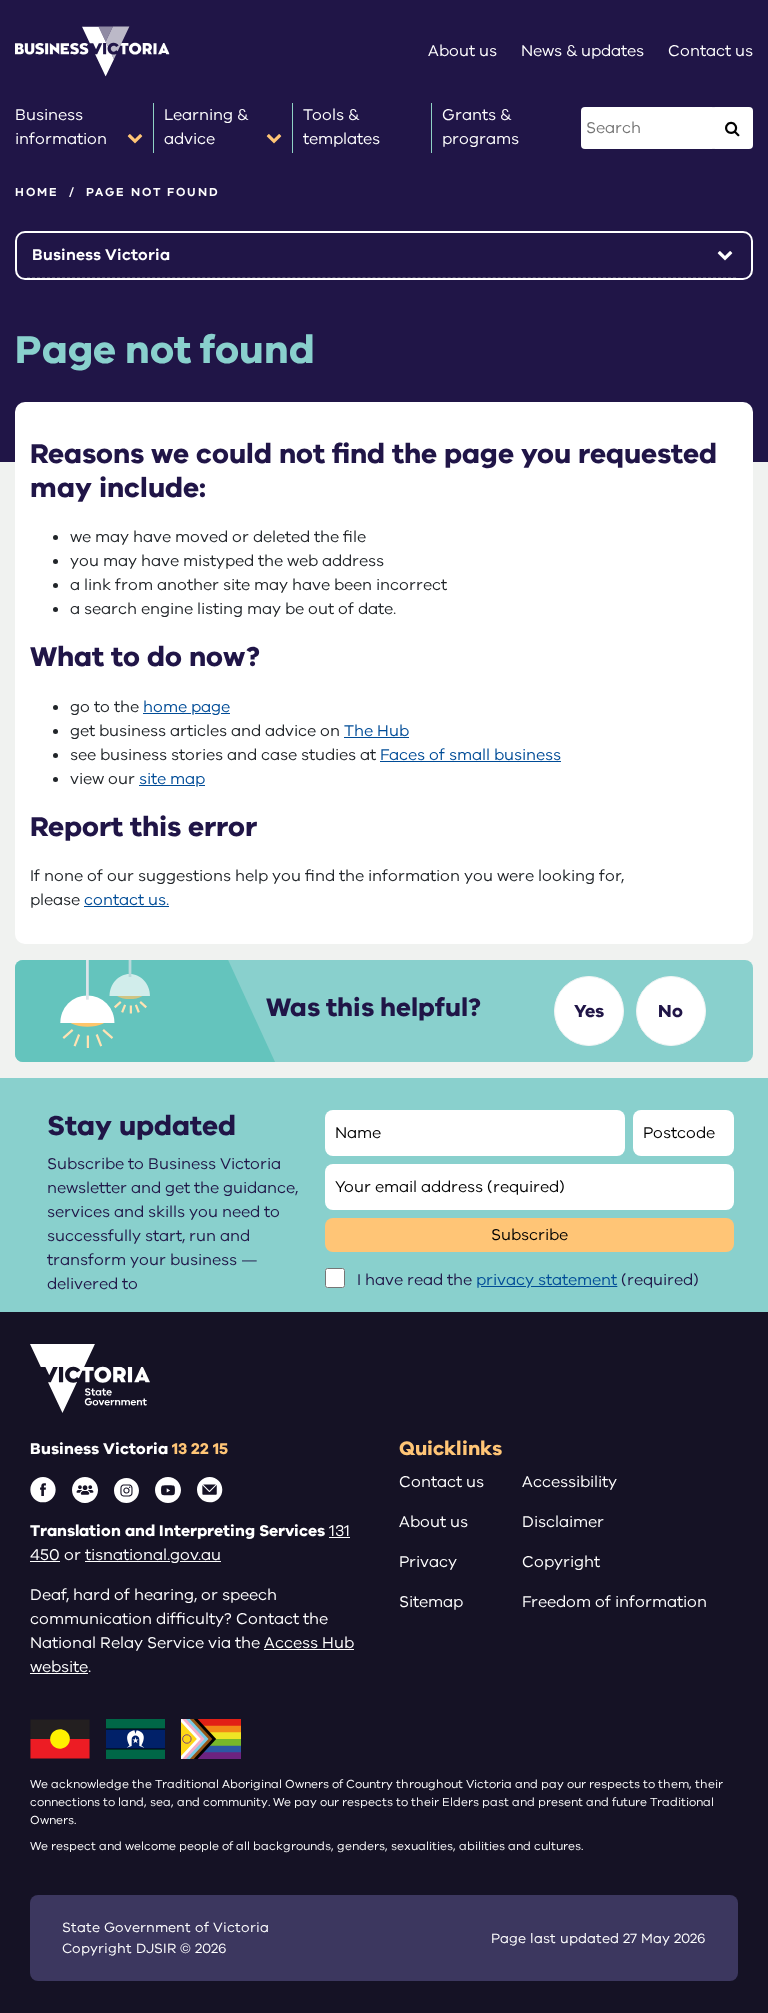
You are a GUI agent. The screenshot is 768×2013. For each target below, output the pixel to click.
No (670, 1011)
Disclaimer (563, 1522)
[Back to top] (709, 1935)
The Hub (376, 731)
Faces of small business (470, 755)
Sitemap (431, 1602)
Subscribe (529, 1235)
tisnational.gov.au (153, 1555)
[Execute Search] (732, 128)
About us (433, 1522)
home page (186, 707)
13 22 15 (200, 1449)
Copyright (561, 1562)
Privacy (428, 1562)
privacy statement (546, 1280)
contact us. (126, 900)
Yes (589, 1011)
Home (37, 192)
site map (172, 779)
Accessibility (569, 1482)
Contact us (441, 1482)
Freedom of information (614, 1602)
